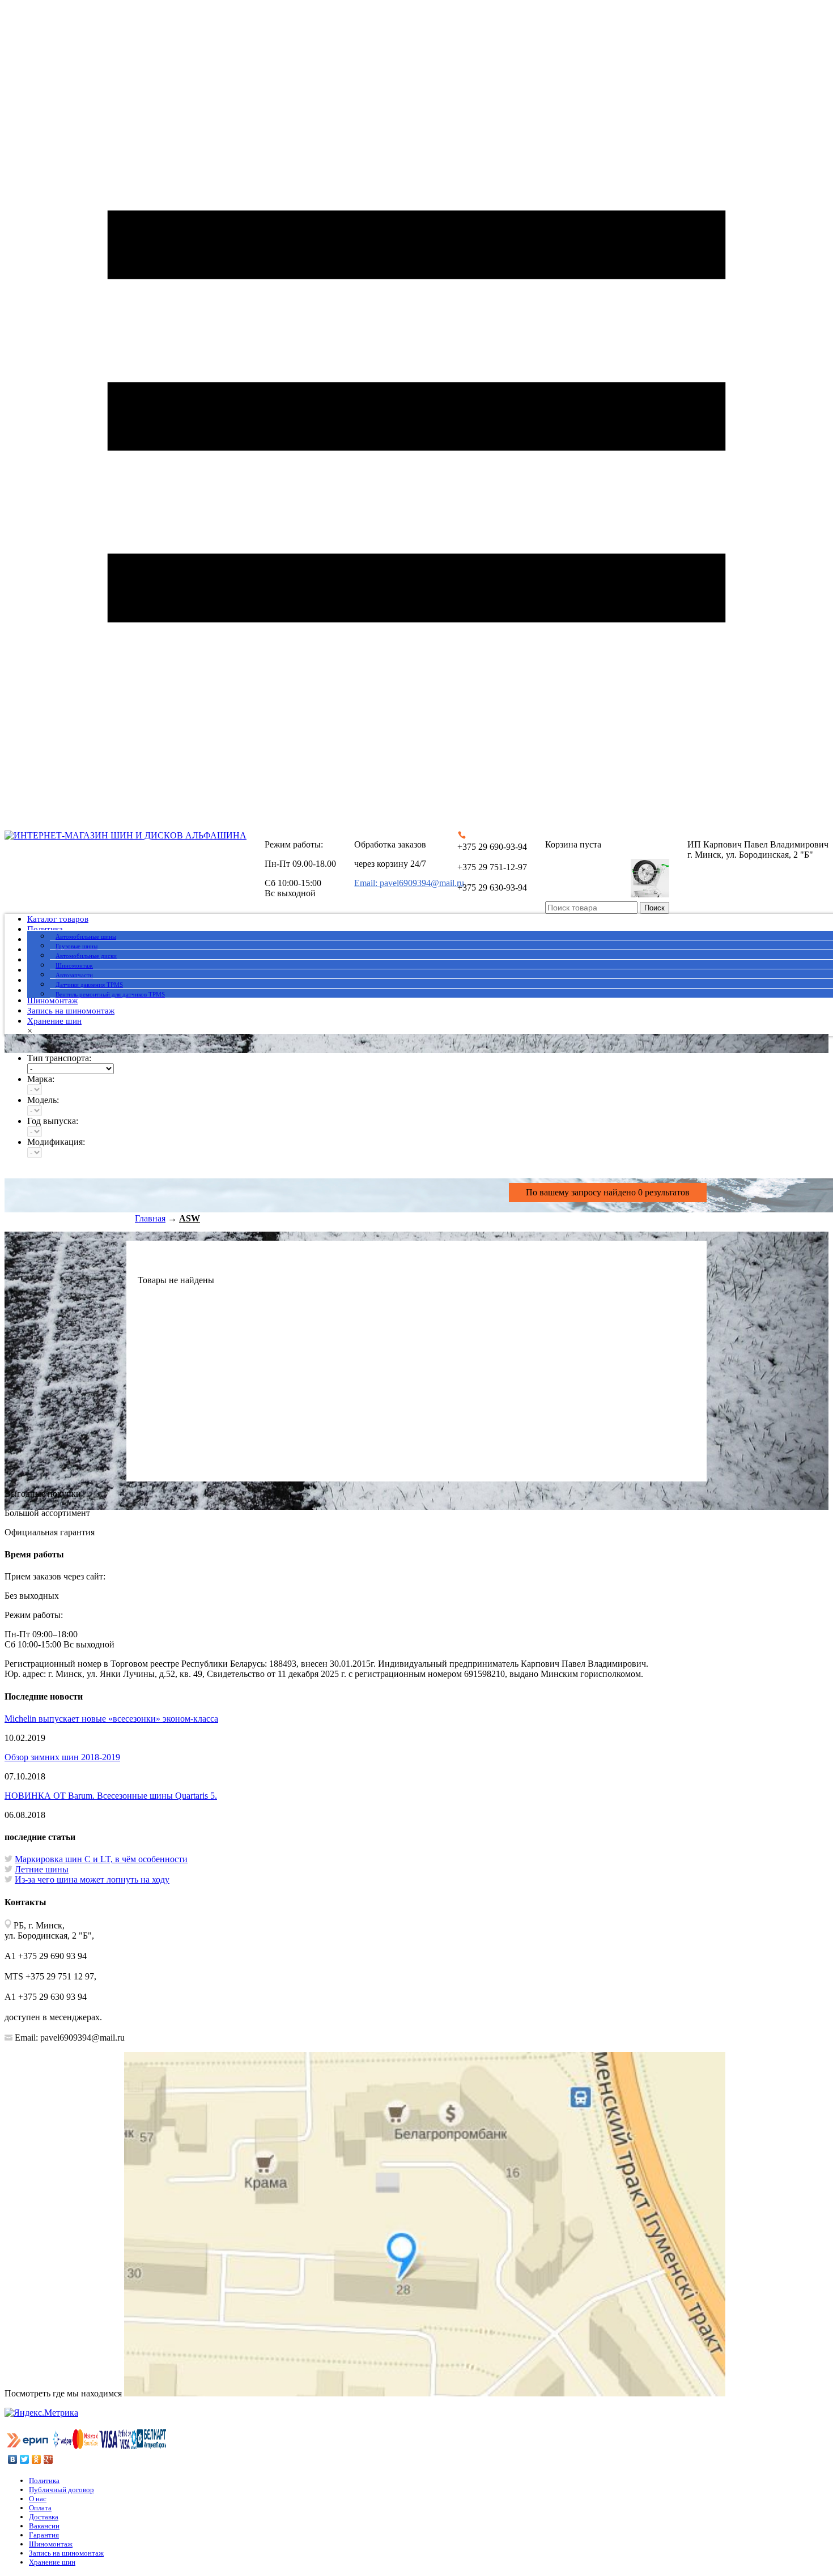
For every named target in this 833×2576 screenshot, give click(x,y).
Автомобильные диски (86, 956)
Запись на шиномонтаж (71, 1011)
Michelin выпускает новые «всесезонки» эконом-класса (111, 1719)
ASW (190, 1218)
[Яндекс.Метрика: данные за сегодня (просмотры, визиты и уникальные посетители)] (41, 2413)
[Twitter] (25, 2459)
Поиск (654, 908)
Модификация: (56, 1142)
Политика (45, 929)
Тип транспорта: (59, 1058)
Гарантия (44, 2535)
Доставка (44, 2517)
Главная (150, 1218)
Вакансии (44, 2526)
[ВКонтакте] (13, 2459)
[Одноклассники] (37, 2459)
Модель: (43, 1100)
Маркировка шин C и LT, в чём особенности (101, 1859)
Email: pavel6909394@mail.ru (409, 883)
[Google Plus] (48, 2459)
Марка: (41, 1079)
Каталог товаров (58, 919)
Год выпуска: (53, 1121)
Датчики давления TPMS (89, 985)
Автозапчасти (74, 975)
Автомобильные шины (86, 936)
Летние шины (42, 1869)
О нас (38, 2499)
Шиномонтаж (74, 965)
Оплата (40, 2508)
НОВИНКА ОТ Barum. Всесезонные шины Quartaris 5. (111, 1796)
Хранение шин (54, 1021)
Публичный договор (61, 2490)
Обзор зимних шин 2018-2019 (62, 1757)
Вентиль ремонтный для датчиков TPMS (110, 994)
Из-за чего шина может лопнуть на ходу (92, 1879)
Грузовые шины (76, 946)
